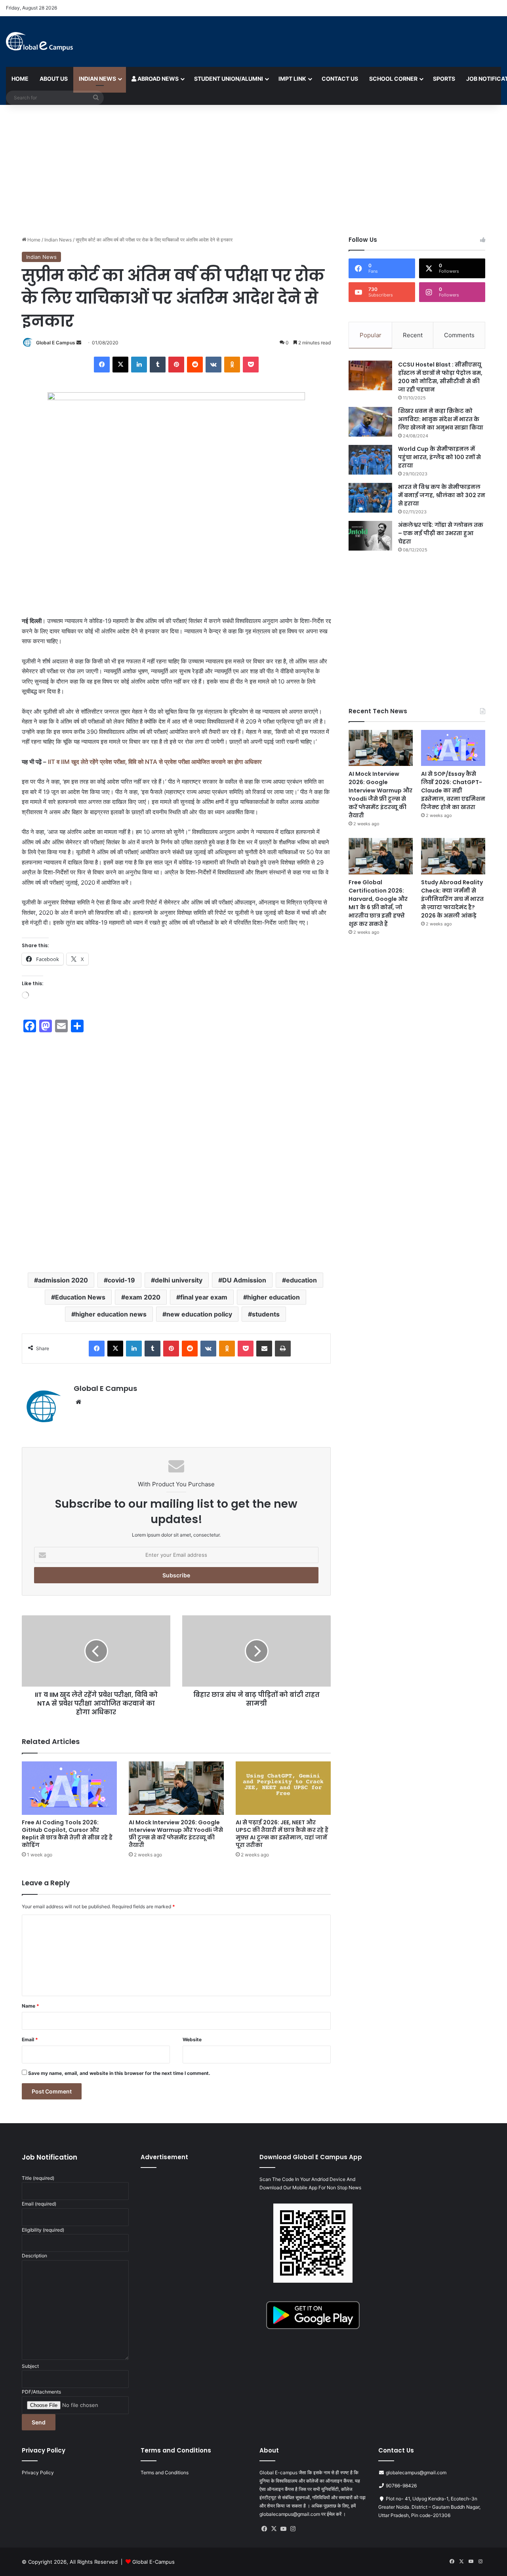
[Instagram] (293, 2529)
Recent (413, 335)
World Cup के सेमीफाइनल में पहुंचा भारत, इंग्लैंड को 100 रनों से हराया (439, 457)
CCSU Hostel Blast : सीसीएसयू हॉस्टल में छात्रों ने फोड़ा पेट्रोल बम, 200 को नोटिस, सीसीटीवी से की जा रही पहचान (440, 377)
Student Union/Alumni (229, 79)
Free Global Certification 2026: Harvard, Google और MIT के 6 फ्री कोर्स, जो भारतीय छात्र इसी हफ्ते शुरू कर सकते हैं (378, 903)
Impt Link (292, 79)
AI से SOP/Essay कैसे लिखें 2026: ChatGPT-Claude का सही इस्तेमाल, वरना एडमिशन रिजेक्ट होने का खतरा (453, 790)
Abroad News (157, 79)
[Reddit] (195, 365)
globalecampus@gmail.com (416, 2472)
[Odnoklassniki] (232, 365)
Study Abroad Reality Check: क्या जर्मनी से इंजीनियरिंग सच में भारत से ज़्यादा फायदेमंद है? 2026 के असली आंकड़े (452, 899)
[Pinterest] (176, 365)
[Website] (78, 1402)
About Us (54, 79)
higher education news (111, 1314)
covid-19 (121, 1280)
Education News (80, 1297)
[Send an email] (79, 343)
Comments (459, 335)
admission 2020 (63, 1280)
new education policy (199, 1314)
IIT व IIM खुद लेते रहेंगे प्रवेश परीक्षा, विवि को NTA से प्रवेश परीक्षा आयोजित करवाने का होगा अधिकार (155, 762)
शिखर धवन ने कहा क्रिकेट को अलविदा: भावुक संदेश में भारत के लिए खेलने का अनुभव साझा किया (441, 419)
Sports (444, 79)
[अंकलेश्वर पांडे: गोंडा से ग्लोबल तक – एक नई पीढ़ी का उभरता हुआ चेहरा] (370, 536)
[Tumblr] (158, 365)
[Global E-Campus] (39, 42)
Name (30, 2006)
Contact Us (340, 79)
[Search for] (96, 98)
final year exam (204, 1297)
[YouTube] (283, 2529)
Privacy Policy (38, 2472)
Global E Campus (56, 343)
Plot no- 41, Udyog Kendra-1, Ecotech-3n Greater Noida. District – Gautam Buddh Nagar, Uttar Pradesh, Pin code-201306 (429, 2507)
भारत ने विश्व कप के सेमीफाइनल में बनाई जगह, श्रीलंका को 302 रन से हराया (442, 495)
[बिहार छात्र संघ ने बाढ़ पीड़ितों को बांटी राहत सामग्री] (256, 1651)
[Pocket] (251, 365)
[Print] (283, 1349)
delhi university (179, 1280)
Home (20, 79)
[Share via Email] (264, 1349)
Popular (371, 335)
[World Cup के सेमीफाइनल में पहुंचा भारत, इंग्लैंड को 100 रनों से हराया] (370, 460)
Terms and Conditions (165, 2472)
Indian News (97, 79)
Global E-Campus (153, 2562)
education (301, 1280)
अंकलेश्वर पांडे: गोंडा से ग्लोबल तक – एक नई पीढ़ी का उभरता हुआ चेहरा (441, 533)
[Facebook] (102, 365)
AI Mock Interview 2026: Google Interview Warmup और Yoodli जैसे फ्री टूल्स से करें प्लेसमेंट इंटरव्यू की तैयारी (176, 1834)
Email (30, 2039)
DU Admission (244, 1280)
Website (192, 2039)
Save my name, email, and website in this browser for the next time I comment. (119, 2073)
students (266, 1314)
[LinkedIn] (139, 365)
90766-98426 (401, 2486)
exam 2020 (143, 1297)
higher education (274, 1297)
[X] (120, 365)
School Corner (393, 79)
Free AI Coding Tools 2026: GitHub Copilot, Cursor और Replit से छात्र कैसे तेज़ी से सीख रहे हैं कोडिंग (67, 1834)
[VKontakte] (213, 365)
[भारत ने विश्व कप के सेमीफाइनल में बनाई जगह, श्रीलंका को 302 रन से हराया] (370, 498)
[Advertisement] (253, 168)
